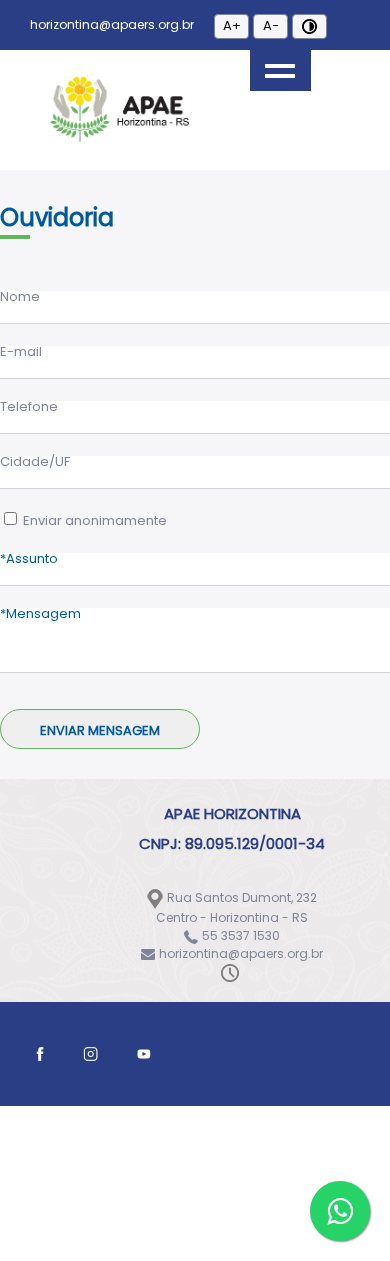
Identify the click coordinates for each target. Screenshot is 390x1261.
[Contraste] (309, 26)
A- (271, 25)
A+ (232, 25)
